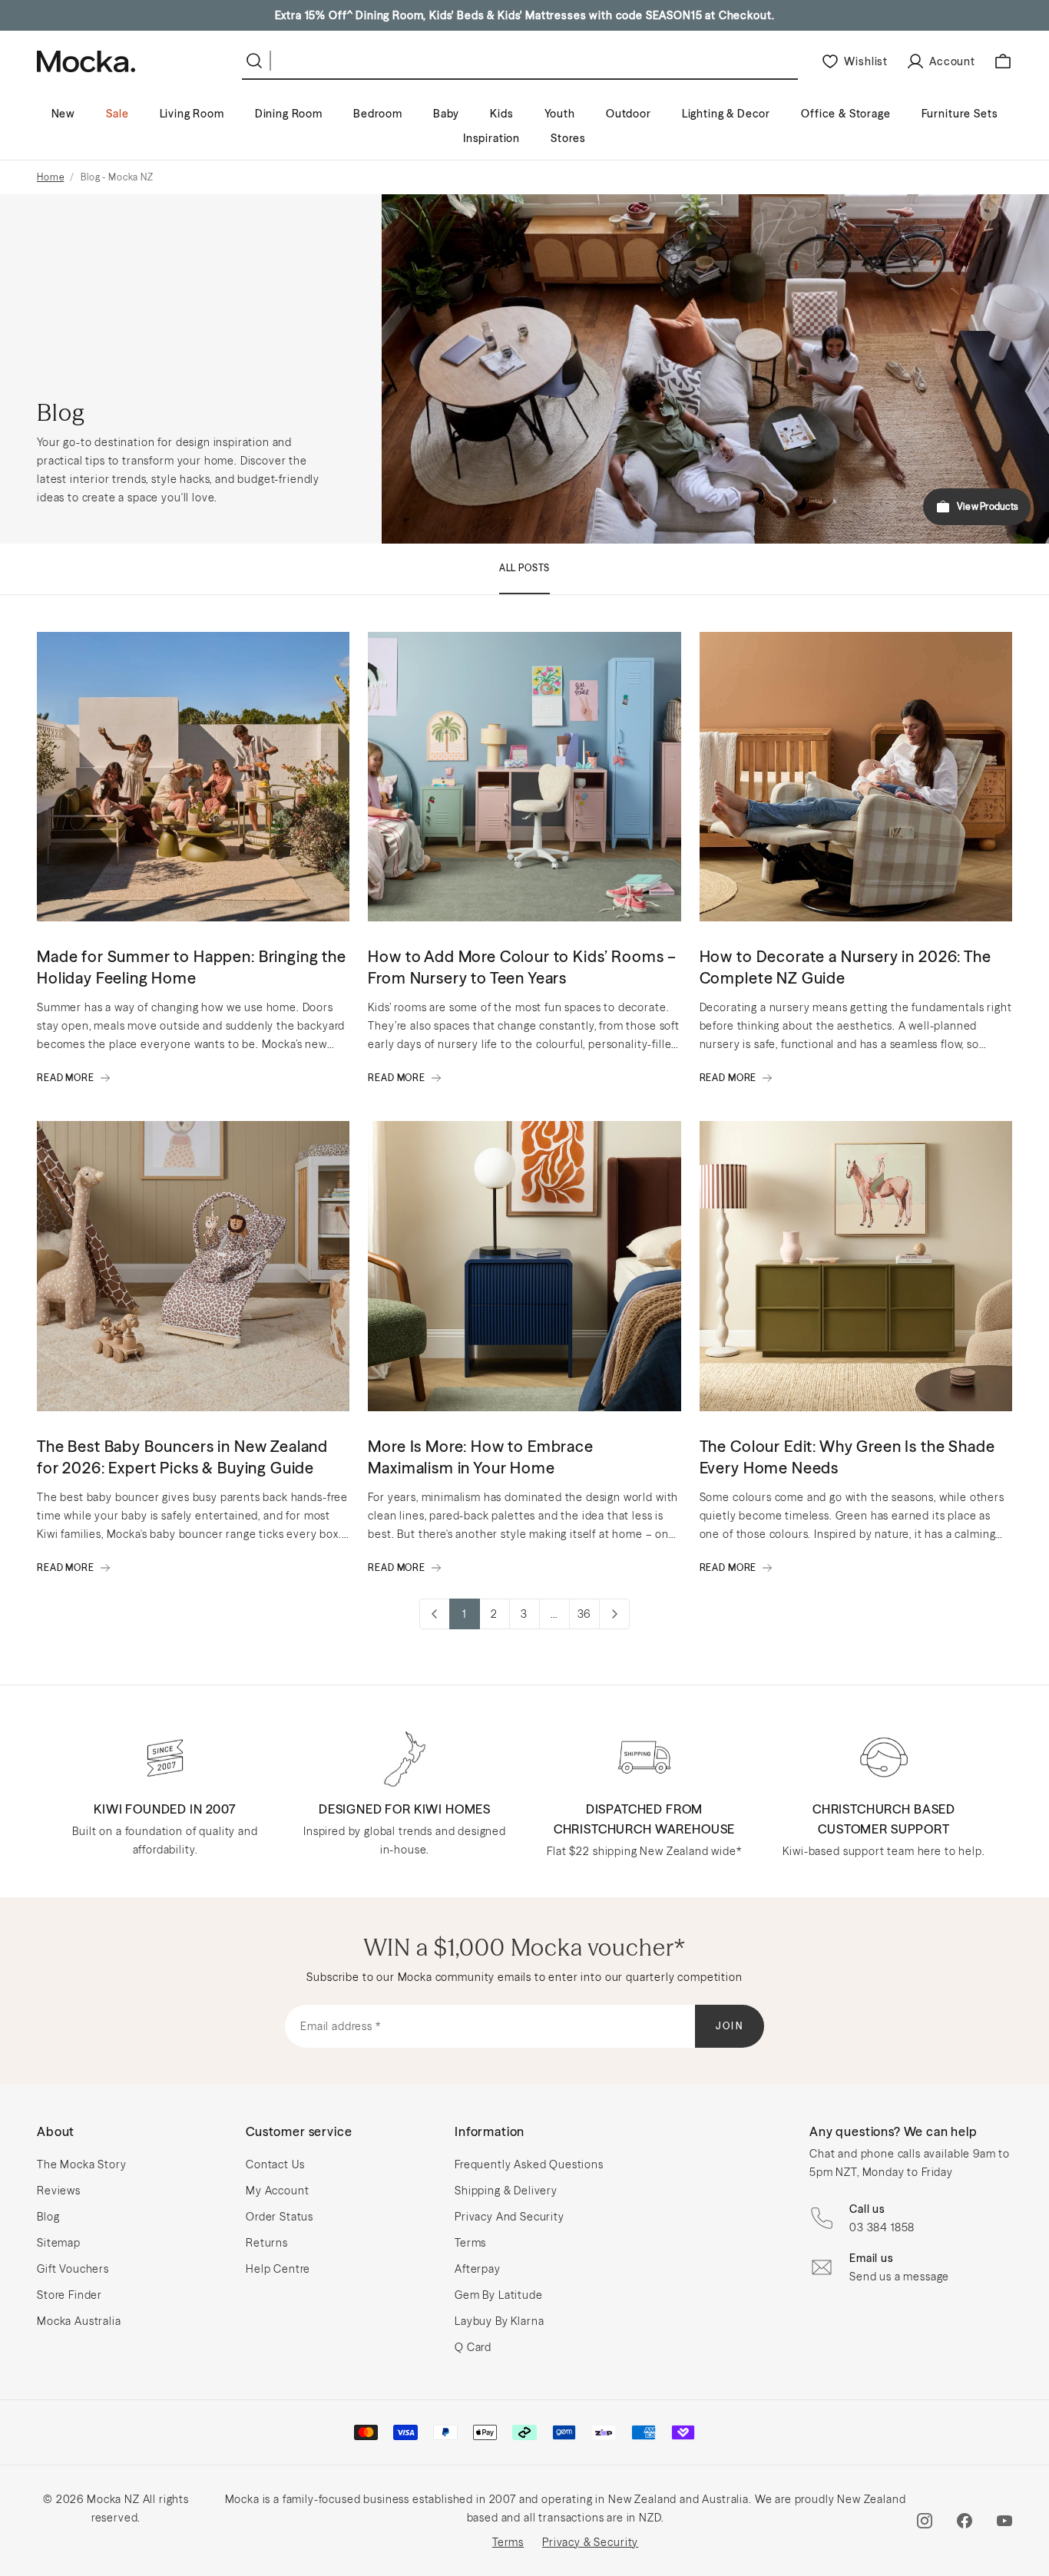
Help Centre (278, 2269)
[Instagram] (925, 2521)
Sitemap (59, 2243)
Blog (48, 2217)
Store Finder (69, 2295)
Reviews (59, 2191)
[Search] (257, 61)
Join (730, 2026)
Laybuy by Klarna (499, 2321)
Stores (568, 138)
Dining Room (289, 114)
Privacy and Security (510, 2217)
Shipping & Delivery (506, 2191)
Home (50, 177)
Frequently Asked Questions (529, 2164)
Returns (267, 2243)
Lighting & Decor (726, 114)
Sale (117, 114)
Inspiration (491, 138)
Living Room (192, 114)
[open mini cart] (1003, 61)
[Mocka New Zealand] (86, 61)
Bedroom (378, 114)
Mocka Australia (79, 2321)
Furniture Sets (960, 114)
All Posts (525, 568)
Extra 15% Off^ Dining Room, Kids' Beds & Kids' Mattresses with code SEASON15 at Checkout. (525, 15)
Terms (470, 2243)
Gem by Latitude (499, 2295)
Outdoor (629, 114)
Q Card (473, 2347)
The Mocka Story (82, 2164)
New (64, 114)
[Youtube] (1004, 2521)
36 (584, 1614)
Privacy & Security (590, 2542)
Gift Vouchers (73, 2269)
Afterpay (478, 2269)
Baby (446, 114)
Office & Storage (845, 114)
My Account (277, 2191)
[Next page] (614, 1614)
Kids (501, 114)
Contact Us (275, 2164)
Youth (560, 114)
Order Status (280, 2217)
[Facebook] (965, 2521)
